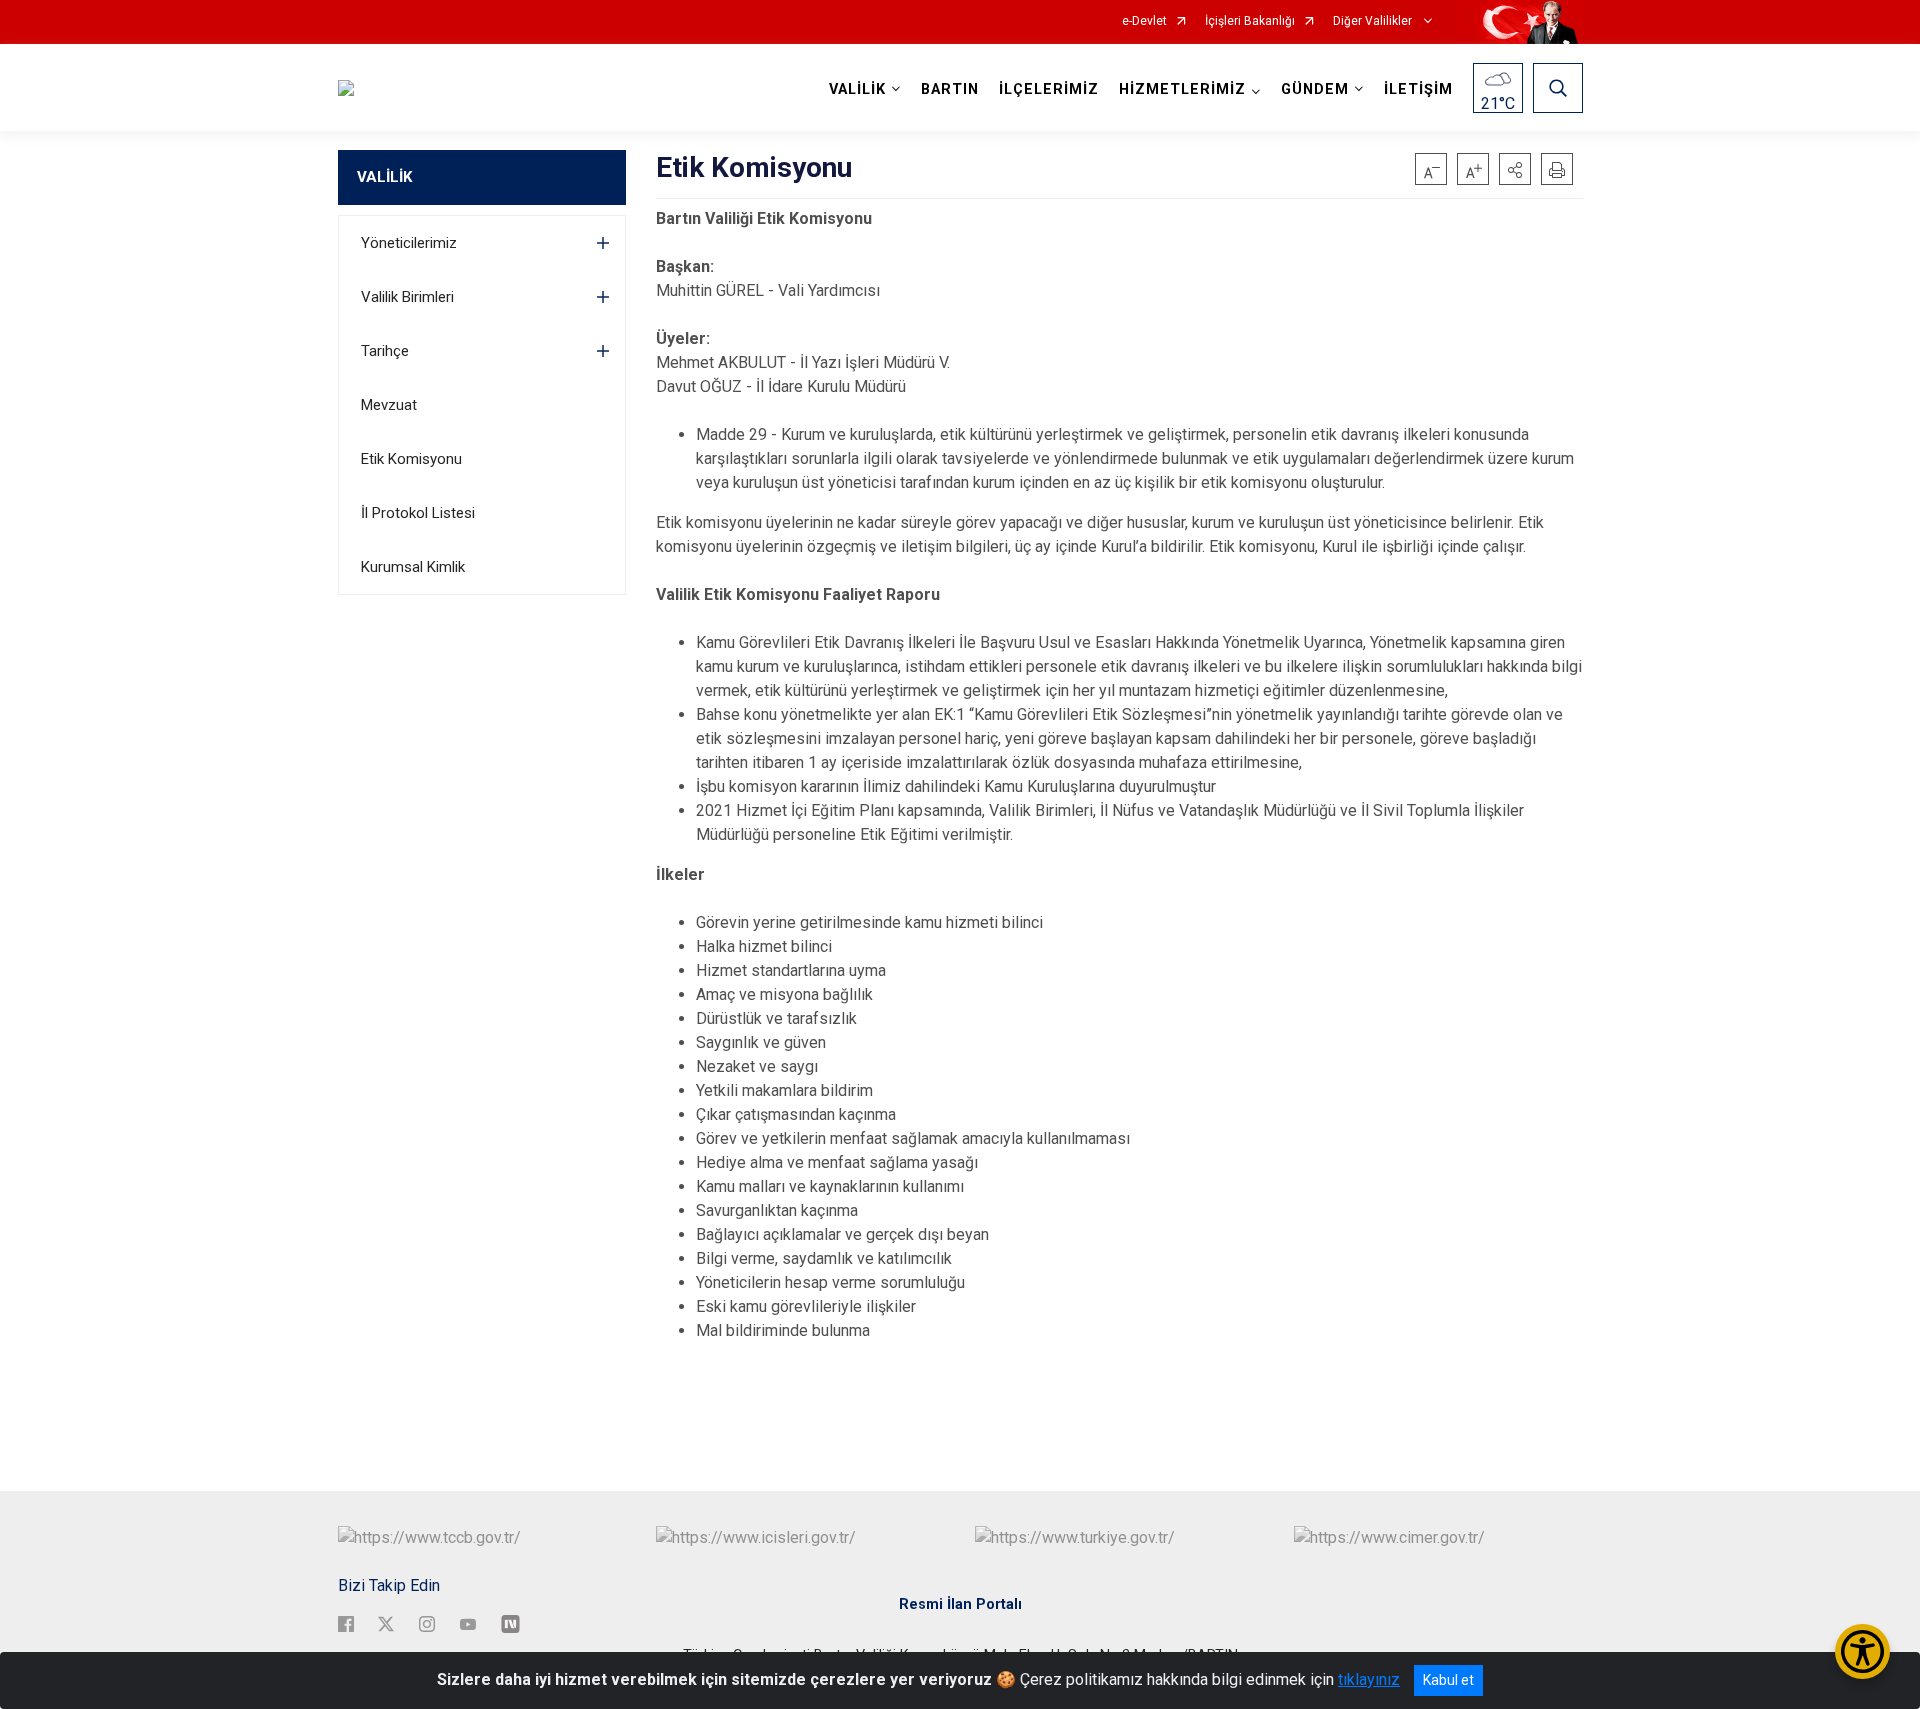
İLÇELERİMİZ (1049, 89)
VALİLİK (384, 177)
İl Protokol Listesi (418, 513)
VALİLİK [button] (857, 89)
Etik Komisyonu (411, 459)
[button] (1515, 169)
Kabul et (1448, 1680)
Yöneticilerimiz (409, 243)
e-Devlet (1144, 21)
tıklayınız (1369, 1679)
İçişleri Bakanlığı (1250, 21)
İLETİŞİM (1418, 89)
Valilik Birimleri (407, 297)
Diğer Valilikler (1374, 21)
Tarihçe (385, 351)
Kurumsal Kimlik (413, 567)
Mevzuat (389, 405)
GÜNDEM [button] (1315, 89)
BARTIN (950, 89)
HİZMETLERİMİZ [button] (1182, 89)
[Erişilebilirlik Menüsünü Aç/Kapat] (1862, 1651)
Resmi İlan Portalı (960, 1604)
